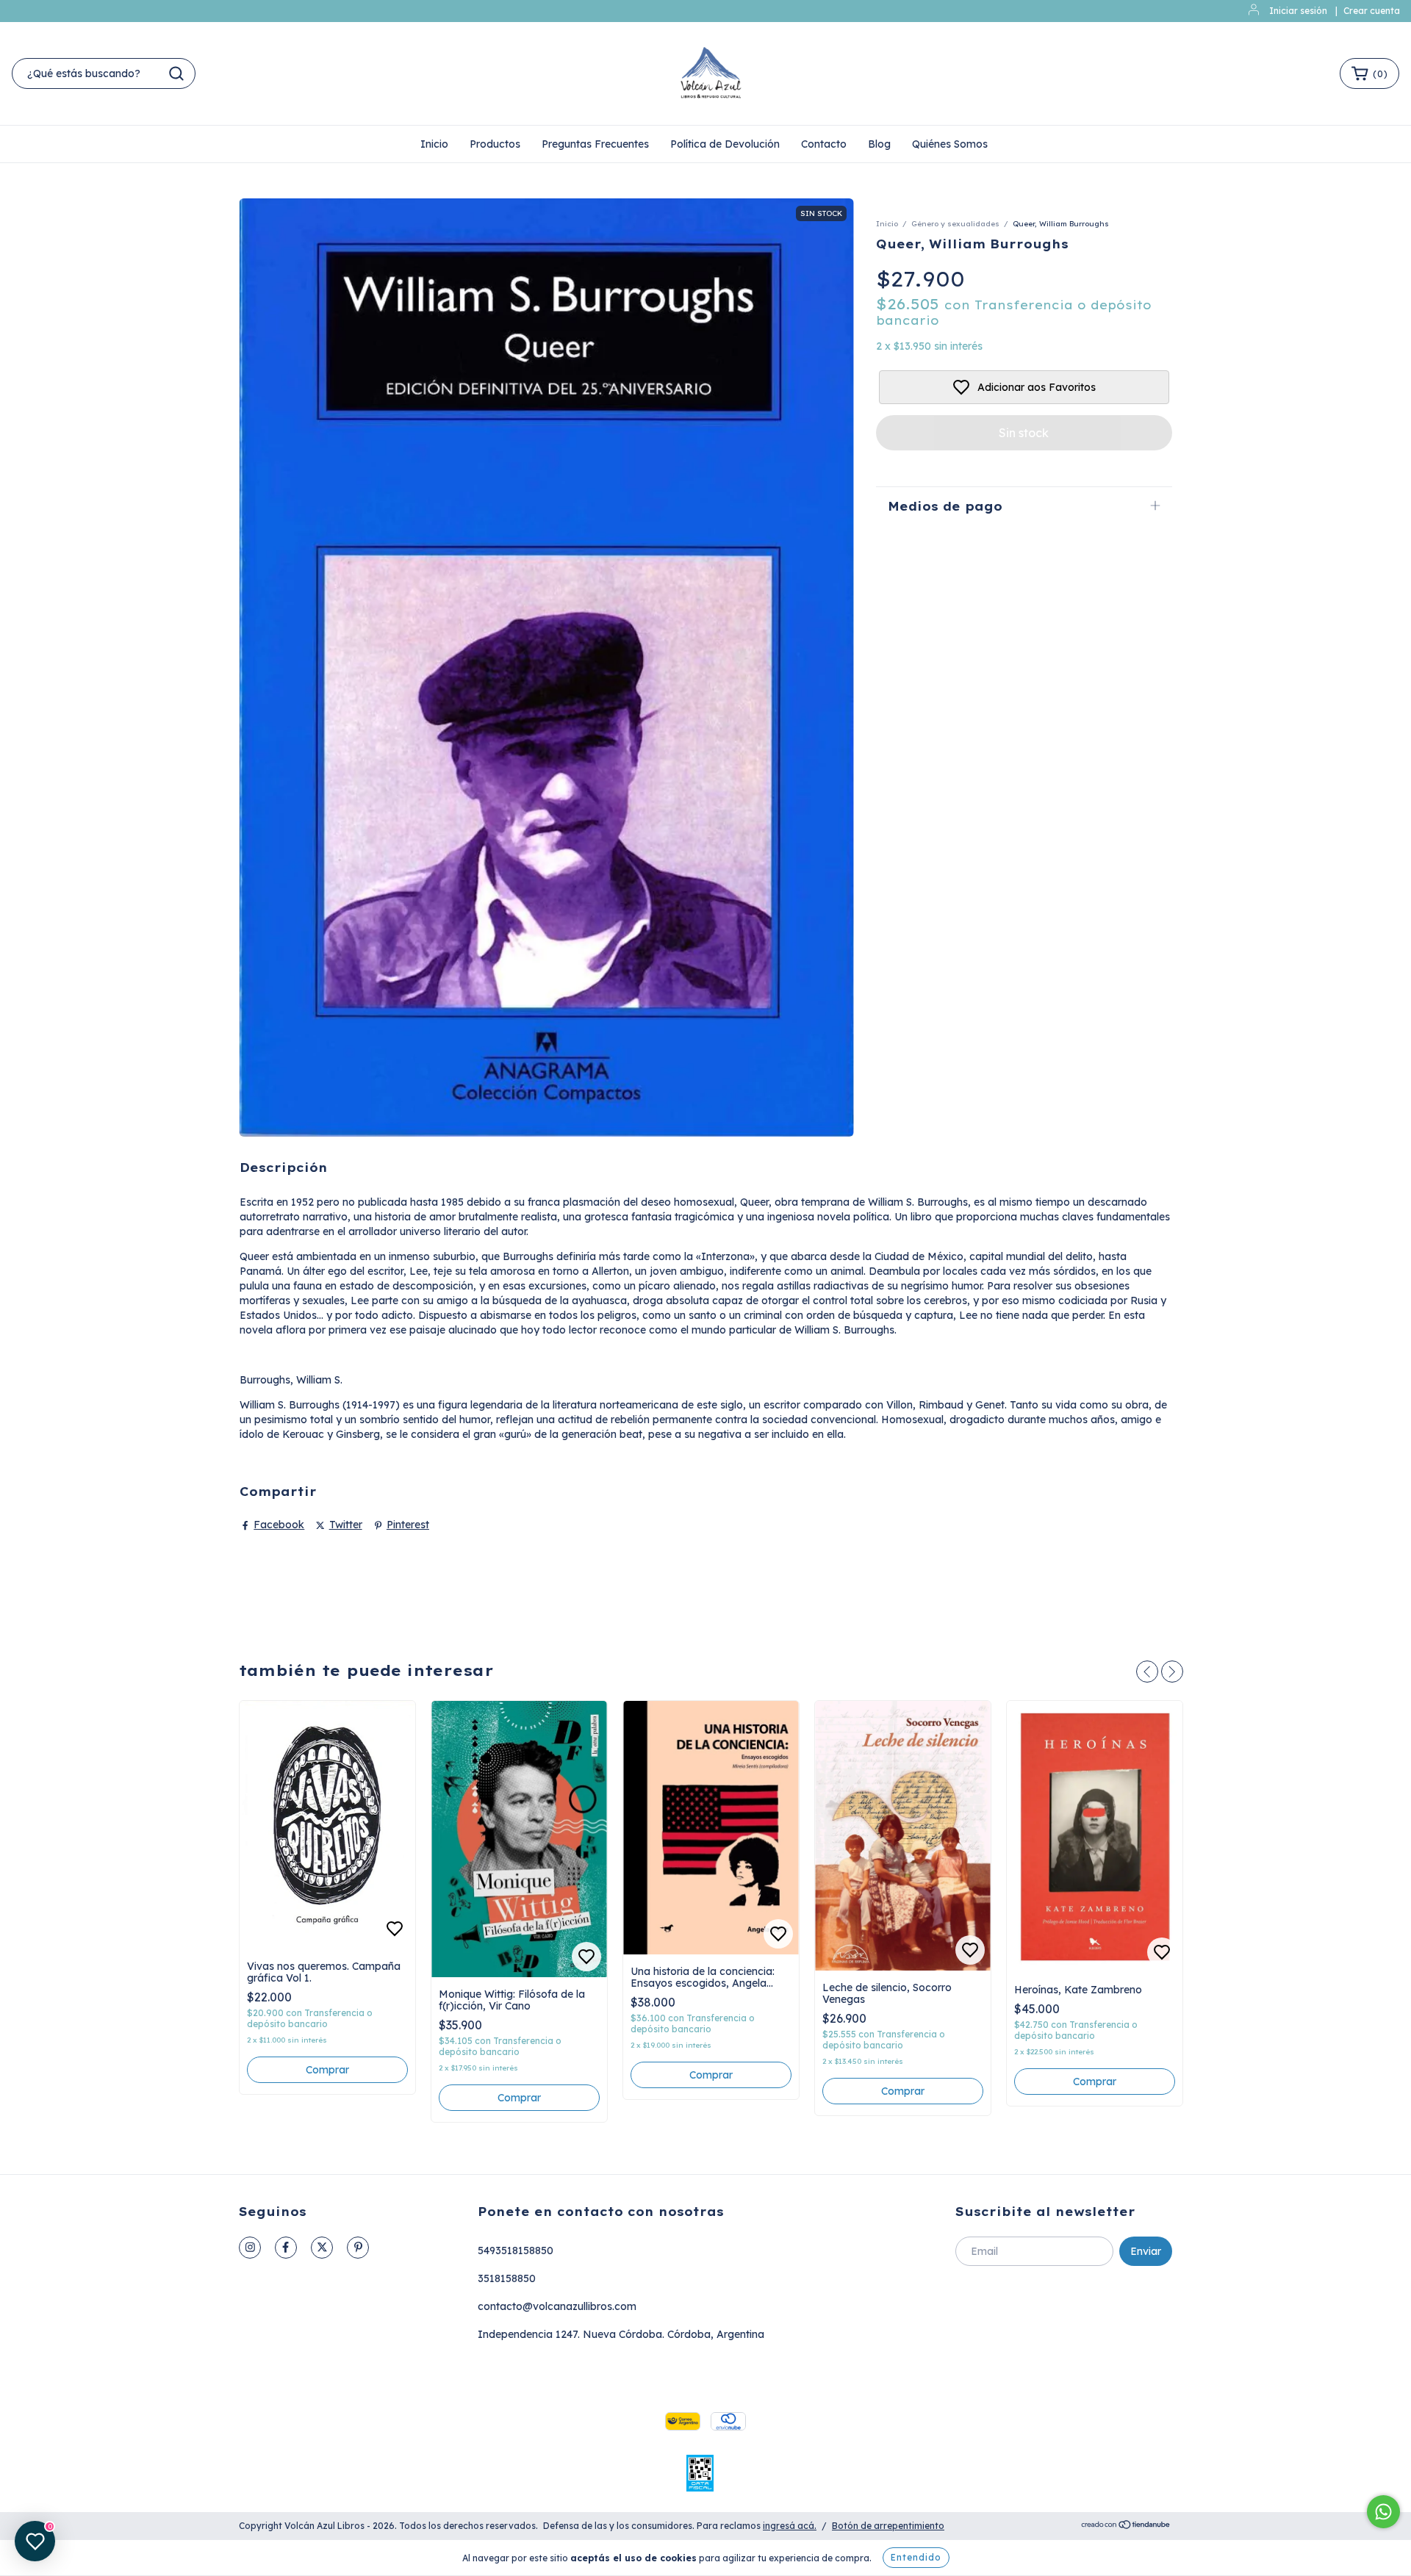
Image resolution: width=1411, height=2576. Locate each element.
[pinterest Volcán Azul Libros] (358, 2248)
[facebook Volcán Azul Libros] (286, 2248)
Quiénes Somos (950, 144)
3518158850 (507, 2278)
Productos (495, 144)
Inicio (434, 144)
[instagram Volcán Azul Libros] (250, 2248)
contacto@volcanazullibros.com (557, 2306)
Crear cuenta (1372, 11)
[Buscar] (176, 73)
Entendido (916, 2557)
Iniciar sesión (1298, 11)
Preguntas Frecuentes (595, 144)
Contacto (824, 144)
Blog (879, 144)
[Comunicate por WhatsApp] (1383, 2512)
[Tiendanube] (1126, 2526)
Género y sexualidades (955, 224)
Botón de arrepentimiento (888, 2526)
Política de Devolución (725, 144)
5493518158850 (516, 2251)
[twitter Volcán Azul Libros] (322, 2248)
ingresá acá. (790, 2526)
